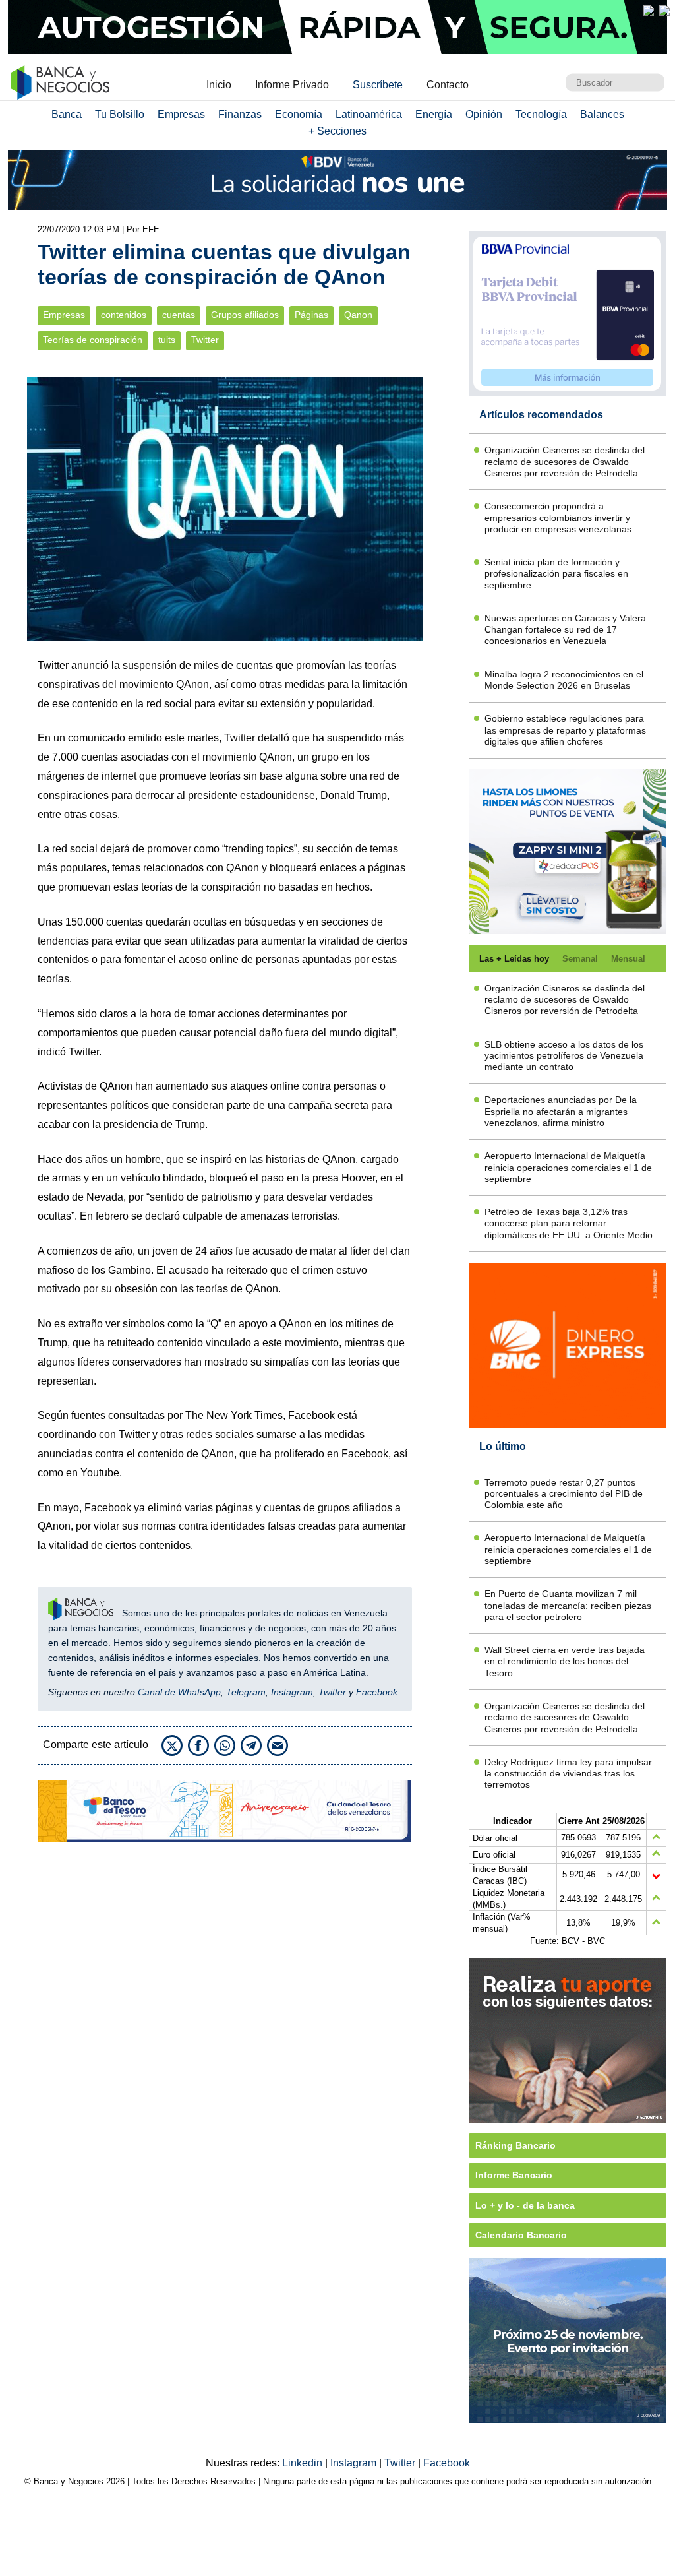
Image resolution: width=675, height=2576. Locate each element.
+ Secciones (337, 131)
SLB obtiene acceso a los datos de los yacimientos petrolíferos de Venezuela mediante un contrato (564, 1056)
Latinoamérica (369, 114)
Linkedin (304, 2463)
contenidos (124, 315)
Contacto (448, 85)
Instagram (292, 1692)
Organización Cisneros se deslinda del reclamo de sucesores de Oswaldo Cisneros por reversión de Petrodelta (565, 461)
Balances (602, 114)
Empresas (181, 114)
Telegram (246, 1692)
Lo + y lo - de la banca (525, 2205)
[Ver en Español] (664, 11)
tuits (167, 340)
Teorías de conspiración (93, 340)
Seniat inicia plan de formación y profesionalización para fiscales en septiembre (556, 574)
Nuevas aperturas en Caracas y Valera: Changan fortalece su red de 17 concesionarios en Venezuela (567, 630)
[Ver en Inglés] (649, 11)
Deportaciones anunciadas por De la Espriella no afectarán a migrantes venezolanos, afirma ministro (561, 1111)
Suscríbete (378, 85)
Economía (299, 114)
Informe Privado (292, 85)
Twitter (205, 340)
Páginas (311, 315)
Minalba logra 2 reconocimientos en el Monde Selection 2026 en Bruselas (564, 680)
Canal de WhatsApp (179, 1692)
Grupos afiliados (245, 315)
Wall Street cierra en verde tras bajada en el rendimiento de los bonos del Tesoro (565, 1661)
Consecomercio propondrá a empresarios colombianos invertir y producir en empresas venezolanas (558, 518)
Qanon (358, 315)
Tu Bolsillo (120, 114)
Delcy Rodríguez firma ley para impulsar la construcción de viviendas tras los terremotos (568, 1774)
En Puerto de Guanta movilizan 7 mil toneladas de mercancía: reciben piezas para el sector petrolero (568, 1605)
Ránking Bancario (515, 2145)
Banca (67, 114)
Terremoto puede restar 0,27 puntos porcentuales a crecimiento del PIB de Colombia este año (564, 1494)
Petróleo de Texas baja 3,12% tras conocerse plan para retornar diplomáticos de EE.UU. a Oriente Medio (569, 1223)
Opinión (484, 114)
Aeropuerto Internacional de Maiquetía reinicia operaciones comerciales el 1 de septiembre (568, 1167)
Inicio (219, 85)
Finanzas (240, 114)
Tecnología (541, 114)
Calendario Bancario (521, 2235)
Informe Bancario (514, 2175)
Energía (434, 114)
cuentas (179, 315)
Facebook (377, 1692)
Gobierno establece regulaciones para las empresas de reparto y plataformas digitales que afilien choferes (565, 730)
